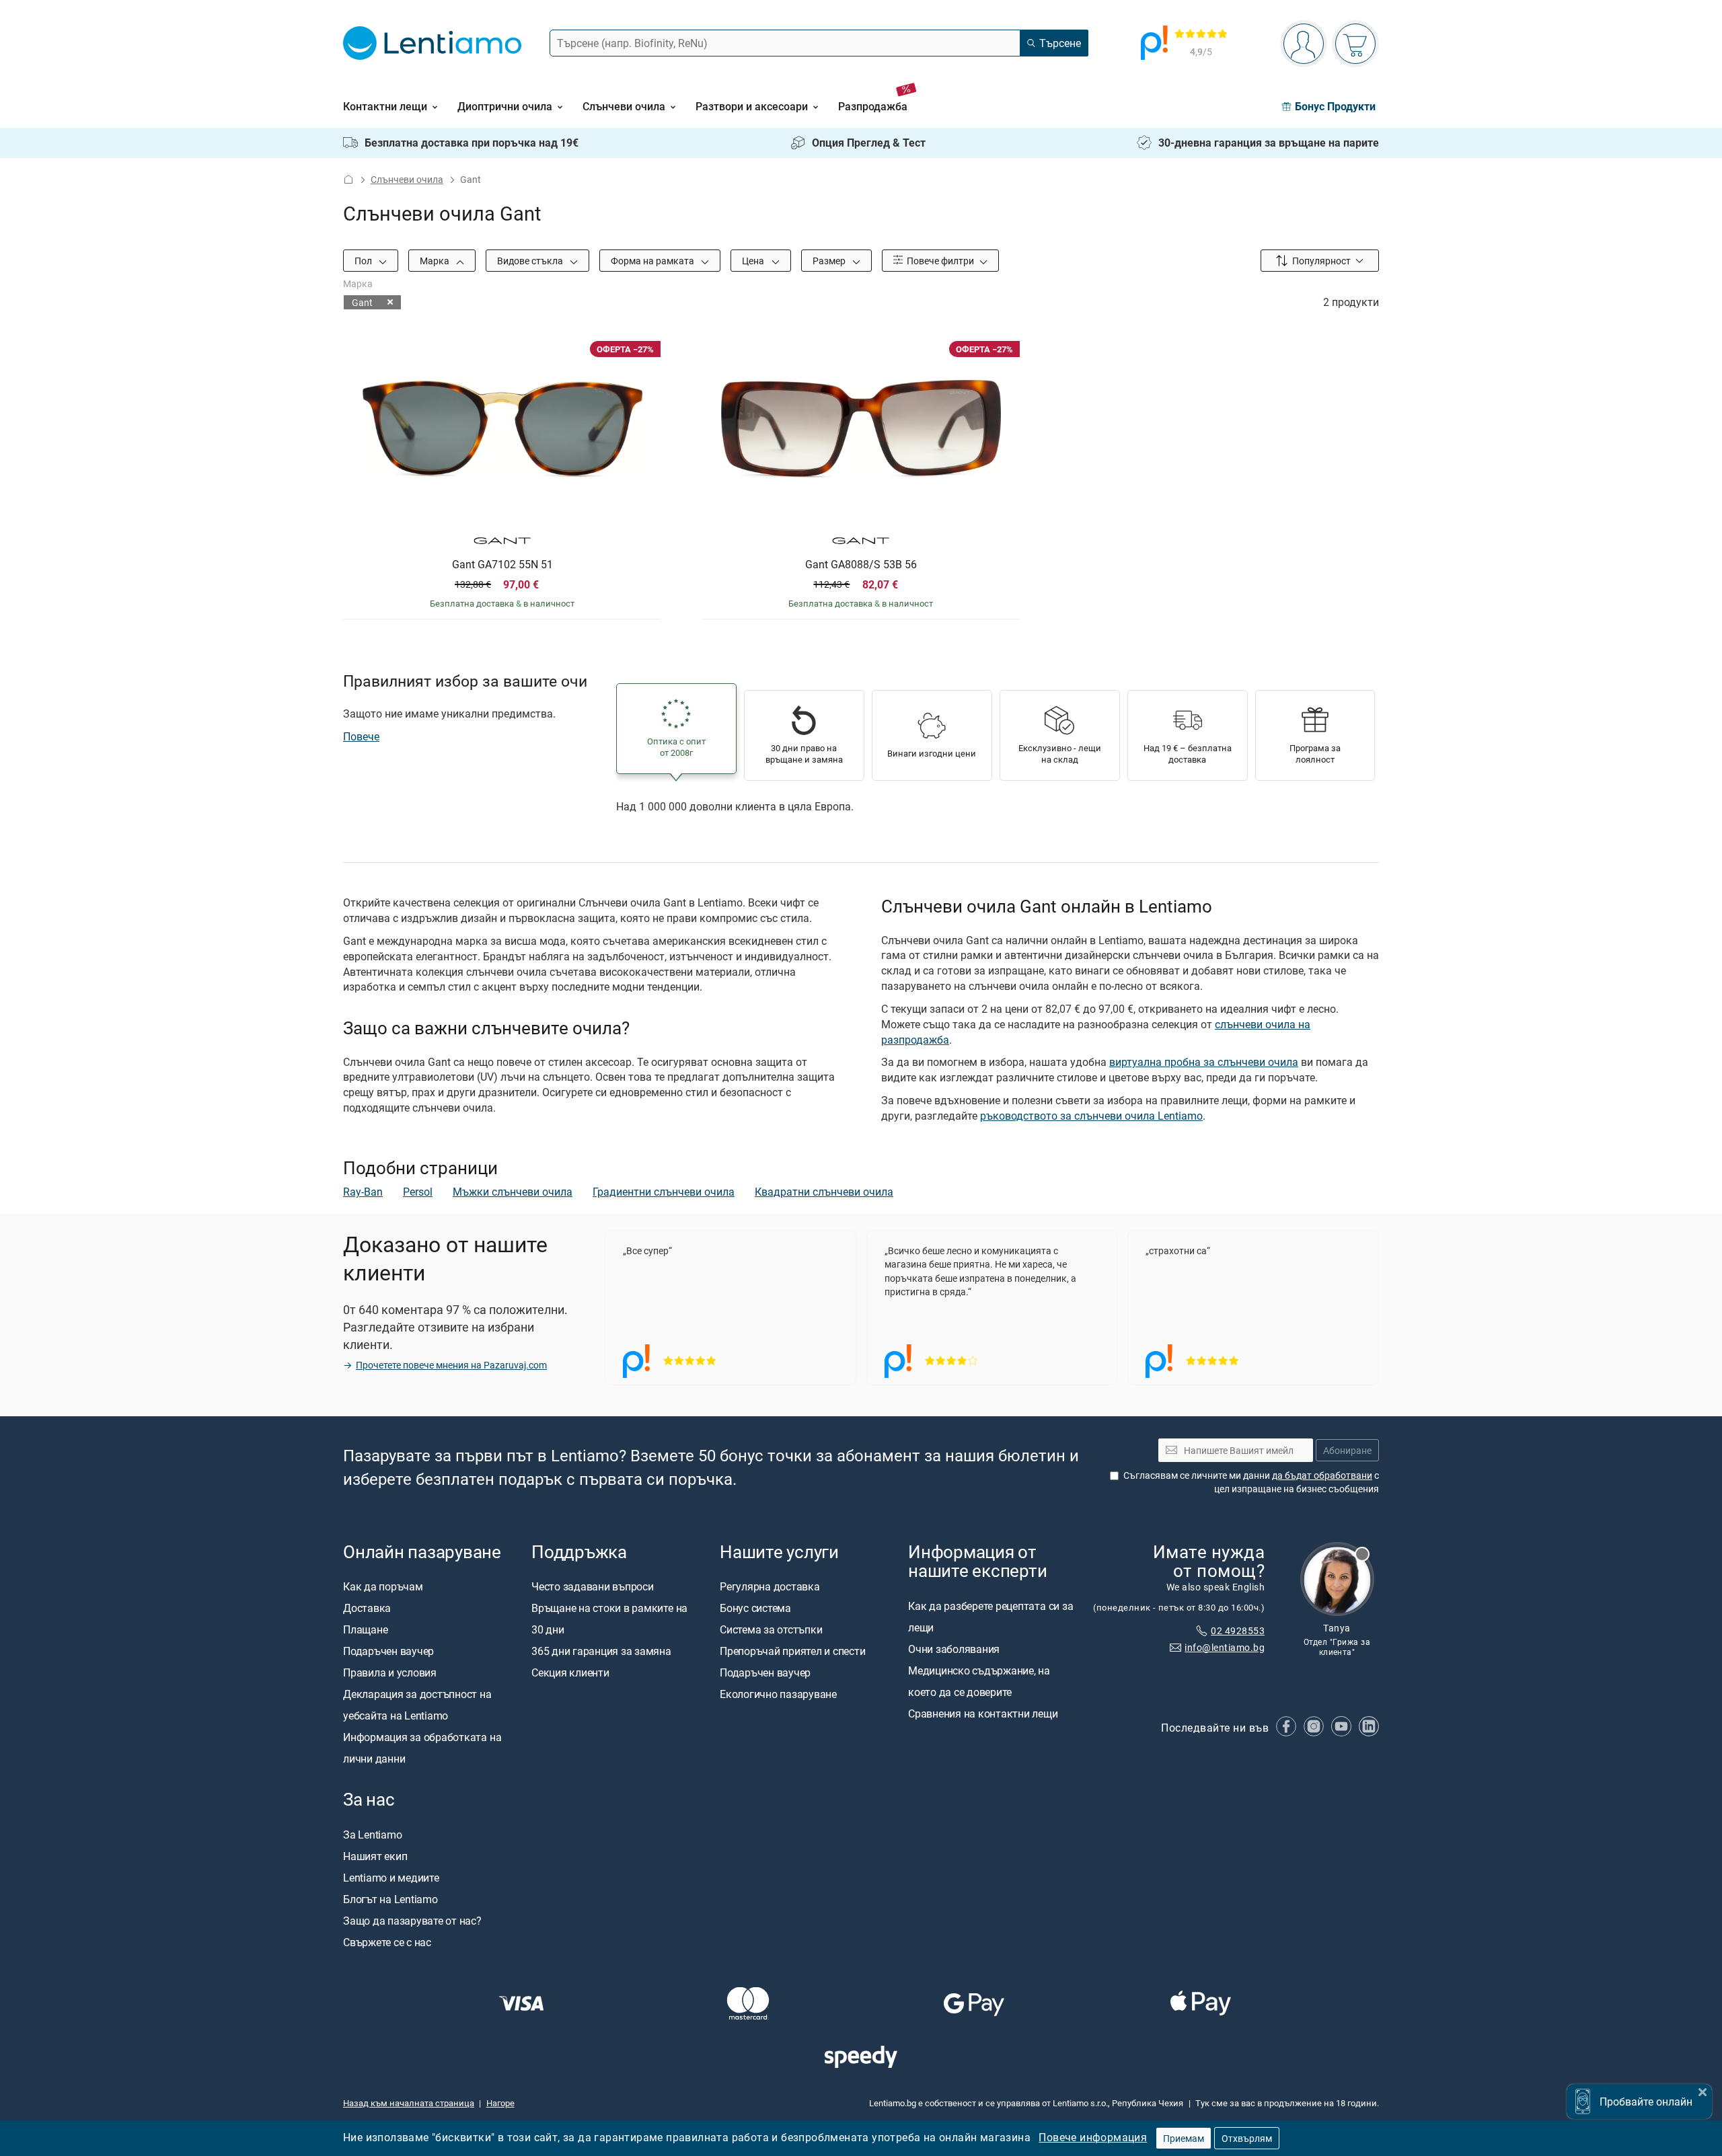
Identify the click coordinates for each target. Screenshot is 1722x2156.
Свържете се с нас (387, 1942)
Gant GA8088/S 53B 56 (861, 565)
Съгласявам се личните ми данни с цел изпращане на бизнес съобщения (1251, 1482)
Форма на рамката (653, 261)
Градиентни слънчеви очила (664, 1192)
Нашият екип (375, 1856)
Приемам (1184, 2138)
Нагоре (500, 2103)
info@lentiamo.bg (1225, 1647)
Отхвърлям (1247, 2138)
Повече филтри (939, 261)
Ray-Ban (363, 1192)
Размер (830, 261)
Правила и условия (390, 1673)
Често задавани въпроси (593, 1587)
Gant (362, 302)
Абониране (1347, 1450)
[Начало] (348, 179)
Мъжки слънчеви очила (513, 1192)
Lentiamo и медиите (391, 1878)
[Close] (1702, 2090)
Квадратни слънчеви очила (824, 1192)
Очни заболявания (954, 1649)
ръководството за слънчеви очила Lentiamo (1091, 1116)
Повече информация (1093, 2137)
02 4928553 (1238, 1630)
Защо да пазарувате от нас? (412, 1921)
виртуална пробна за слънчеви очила (1204, 1062)
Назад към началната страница (409, 2103)
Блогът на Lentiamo (390, 1899)
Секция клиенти (570, 1673)
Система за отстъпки (771, 1630)
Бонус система (755, 1609)
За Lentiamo (372, 1835)
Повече (361, 736)
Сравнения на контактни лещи (983, 1714)
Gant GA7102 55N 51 (502, 565)
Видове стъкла (531, 261)
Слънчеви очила (407, 179)
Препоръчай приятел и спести (793, 1652)
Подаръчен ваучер (388, 1652)
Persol (418, 1192)
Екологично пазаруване (778, 1695)
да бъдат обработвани (1322, 1475)
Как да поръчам (383, 1587)
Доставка (367, 1609)
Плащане (365, 1630)
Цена (754, 261)
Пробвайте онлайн (1646, 2102)
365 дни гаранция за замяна (601, 1652)
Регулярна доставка (770, 1587)
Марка (436, 261)
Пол (364, 261)
